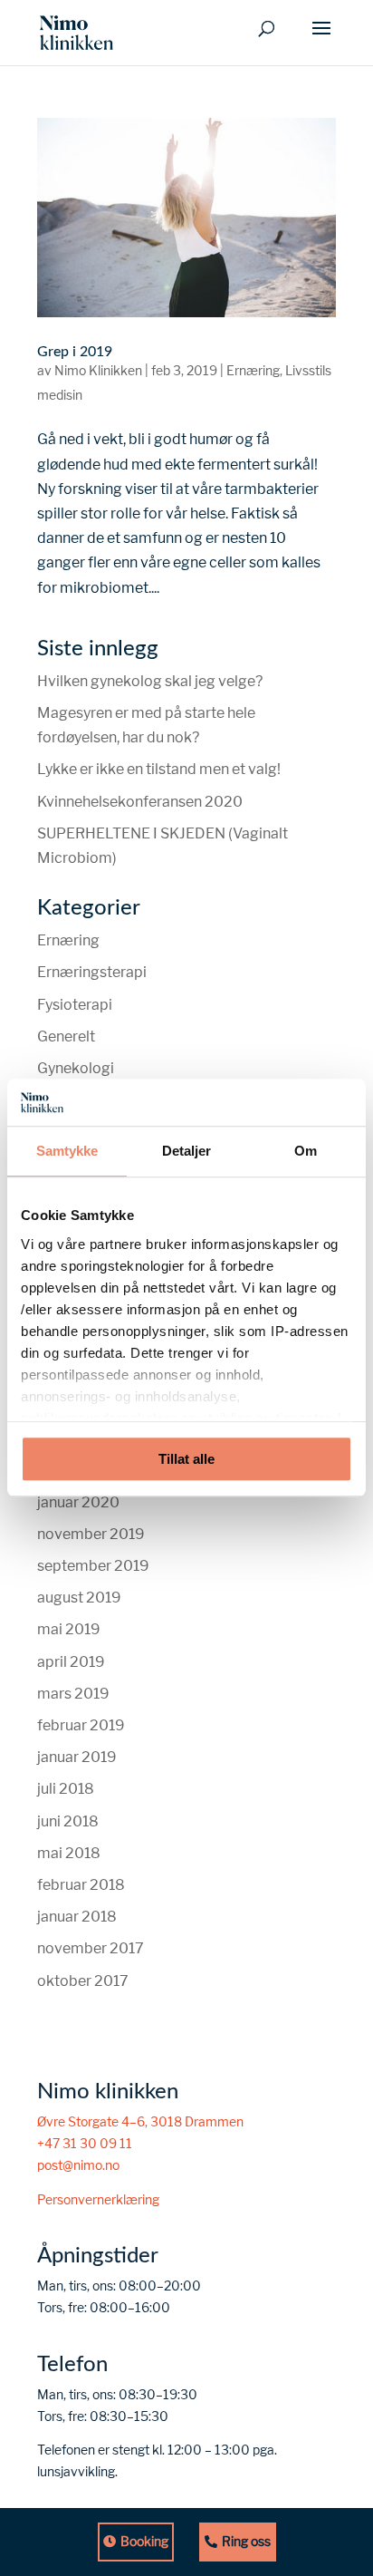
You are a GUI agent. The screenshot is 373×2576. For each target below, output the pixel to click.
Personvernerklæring (98, 2200)
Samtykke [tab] (67, 1152)
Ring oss (246, 2542)
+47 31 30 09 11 (85, 2144)
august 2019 (79, 1598)
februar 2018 (81, 1885)
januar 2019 (77, 1757)
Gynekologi (76, 1068)
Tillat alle (186, 1460)
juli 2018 (66, 1789)
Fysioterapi (75, 1005)
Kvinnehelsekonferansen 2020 (140, 802)
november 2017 (91, 1948)
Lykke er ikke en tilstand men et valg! (159, 769)
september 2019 (93, 1566)
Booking (144, 2542)
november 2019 (91, 1534)
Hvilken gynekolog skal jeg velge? (150, 681)
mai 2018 (69, 1853)
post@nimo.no (78, 2165)
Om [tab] (306, 1152)
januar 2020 (78, 1502)
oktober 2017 (83, 1981)
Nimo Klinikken (98, 371)
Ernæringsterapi (92, 972)
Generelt (66, 1036)
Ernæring (253, 371)
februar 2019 (81, 1725)
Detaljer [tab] (187, 1152)
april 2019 (71, 1662)
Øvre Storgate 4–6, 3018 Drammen (140, 2122)
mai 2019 (69, 1629)
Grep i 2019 (75, 352)
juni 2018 (68, 1821)
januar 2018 (77, 1917)
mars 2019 (73, 1694)
